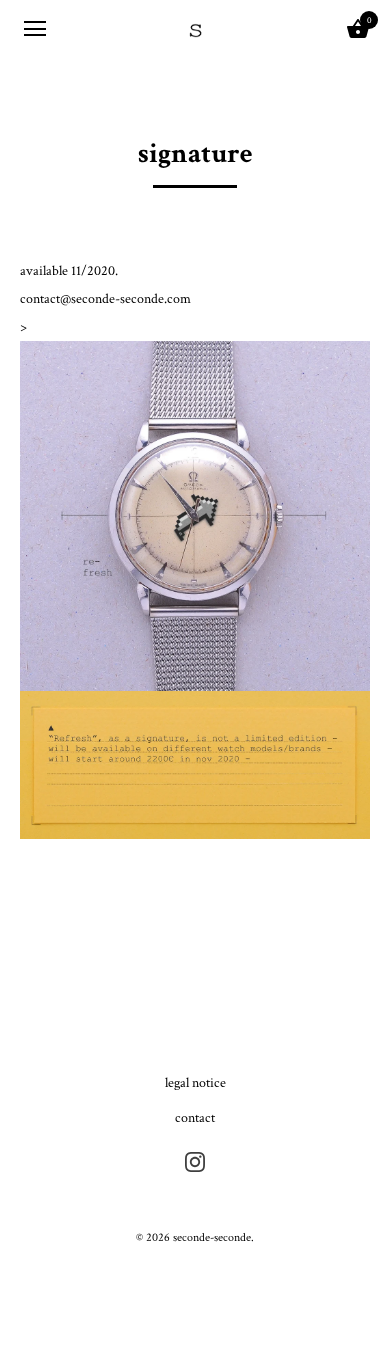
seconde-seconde (212, 1237)
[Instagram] (195, 1160)
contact (195, 1118)
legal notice (195, 1083)
